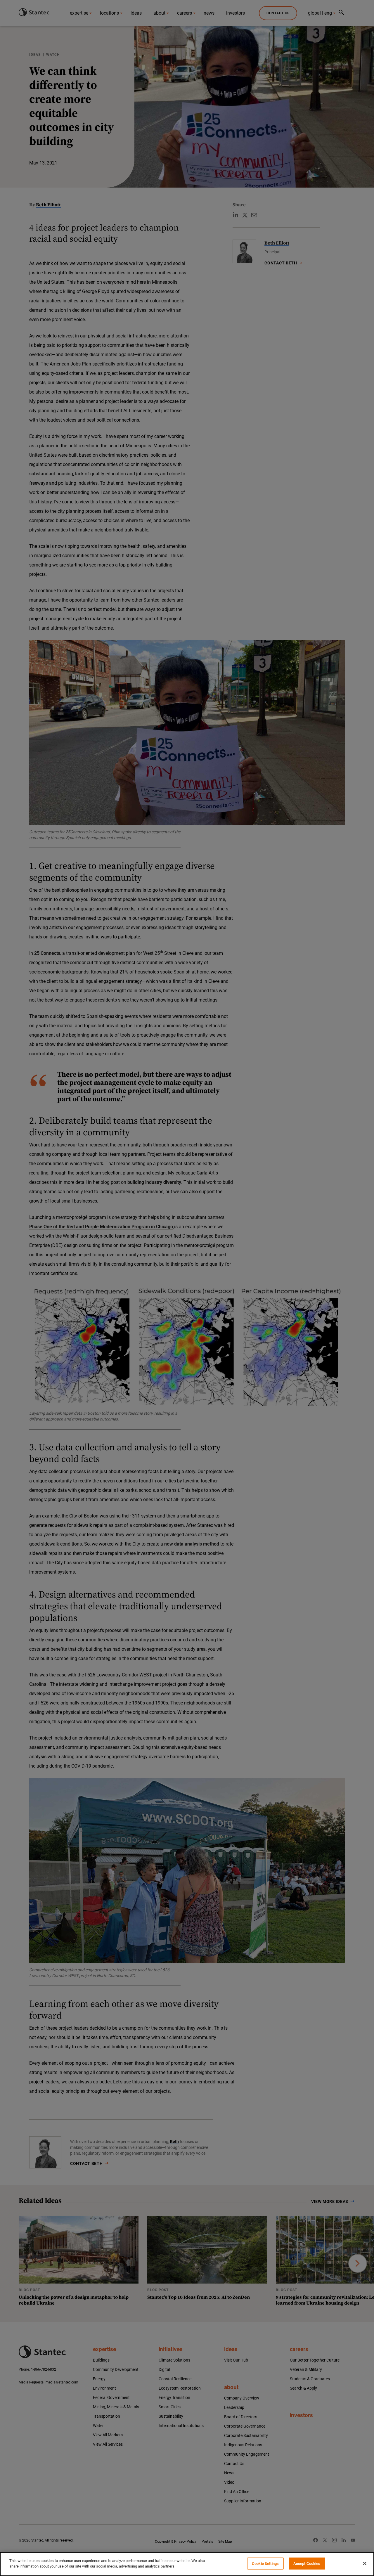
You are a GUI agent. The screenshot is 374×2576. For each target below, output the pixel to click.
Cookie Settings (265, 2564)
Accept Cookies (307, 2564)
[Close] (365, 2563)
